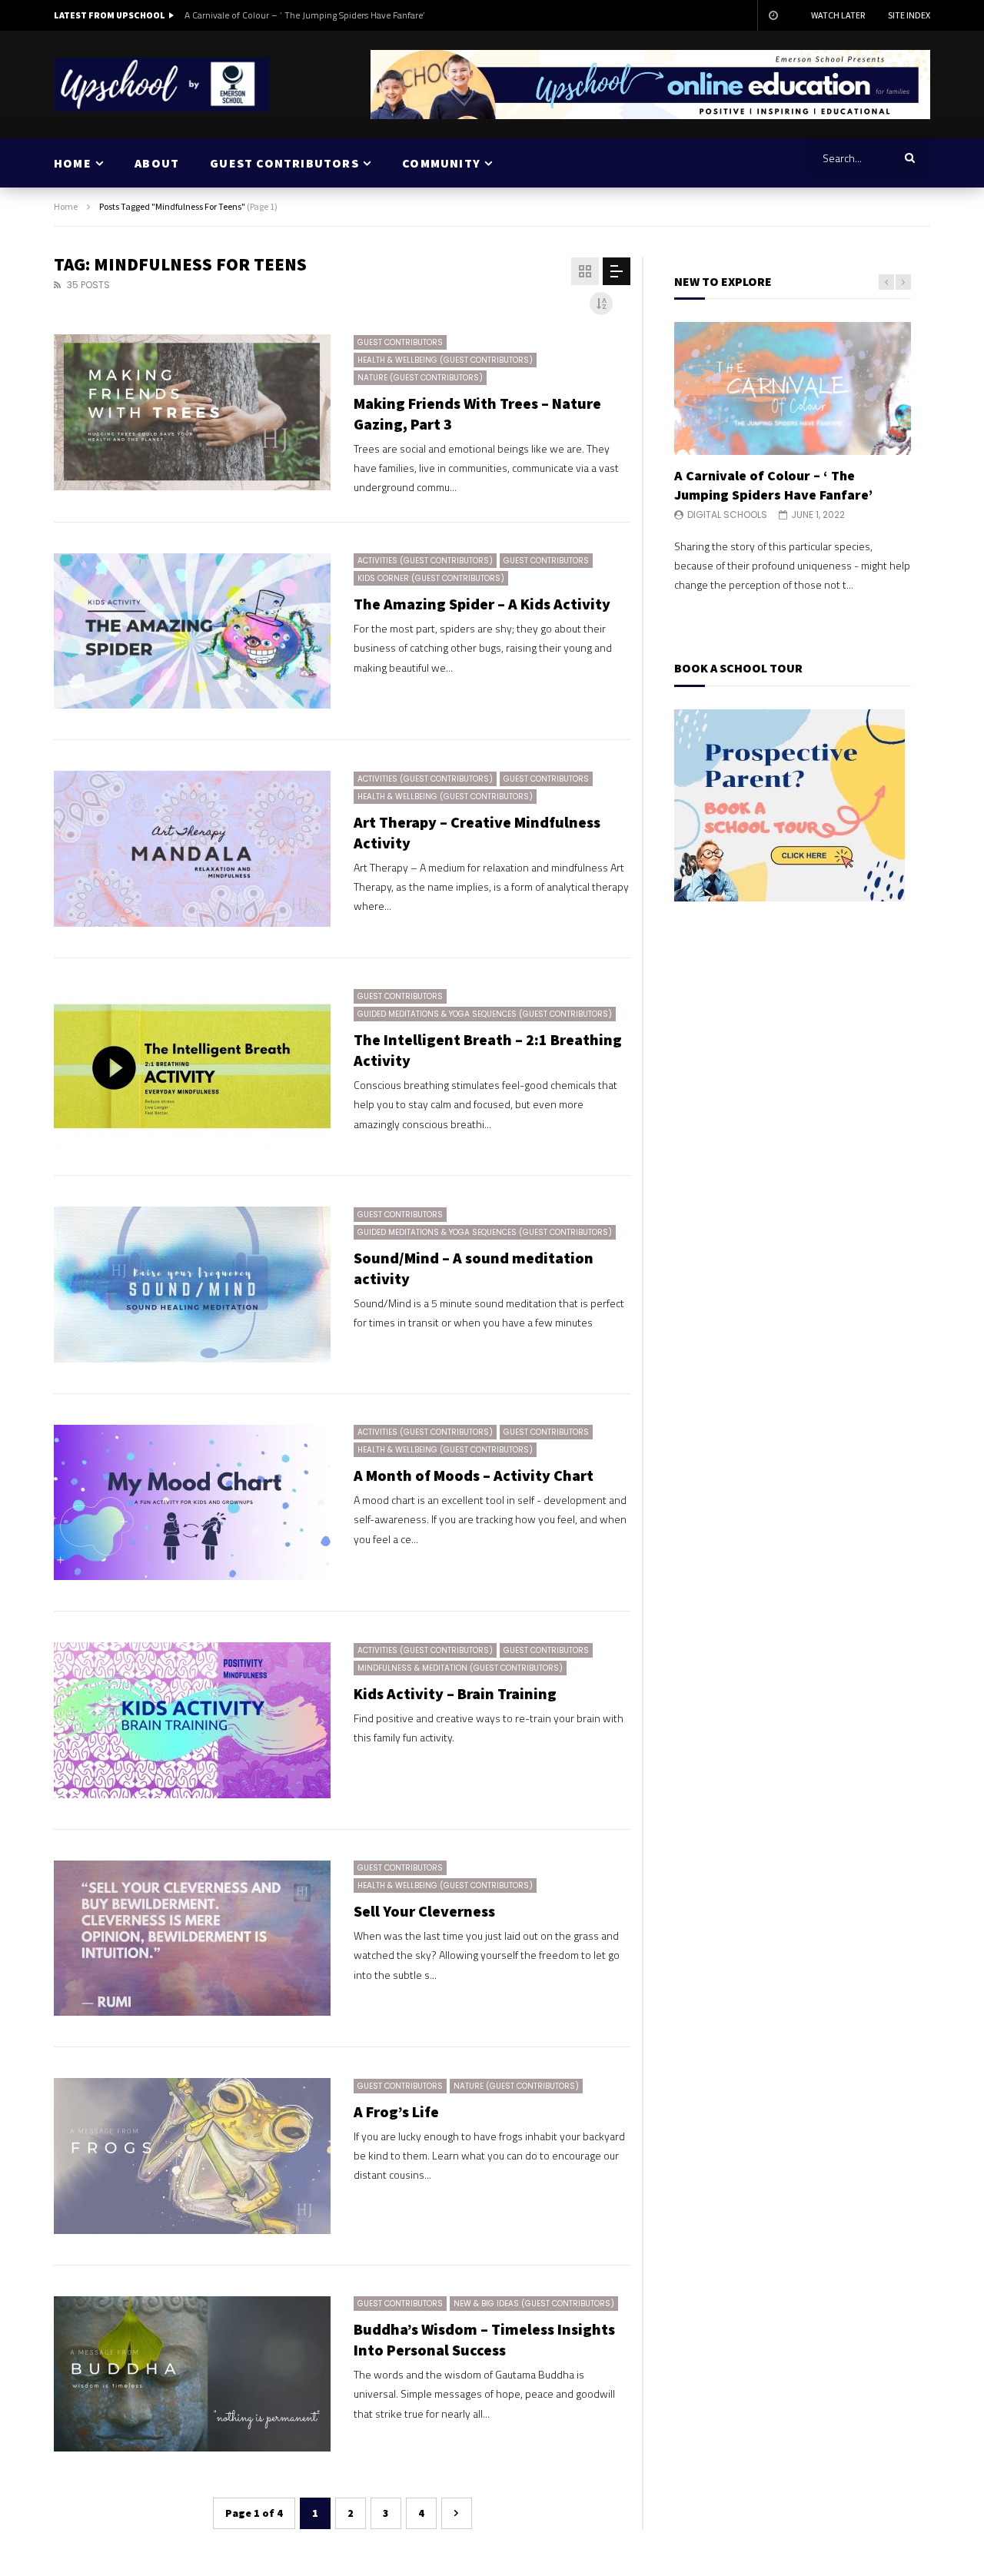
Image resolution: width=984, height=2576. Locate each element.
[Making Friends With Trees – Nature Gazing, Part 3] (192, 412)
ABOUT (157, 163)
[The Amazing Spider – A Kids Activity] (192, 631)
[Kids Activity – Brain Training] (192, 1720)
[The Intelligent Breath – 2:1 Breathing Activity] (192, 1067)
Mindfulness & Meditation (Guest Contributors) (460, 1668)
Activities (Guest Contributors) (425, 561)
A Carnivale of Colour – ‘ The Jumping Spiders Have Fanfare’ (304, 15)
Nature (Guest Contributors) (420, 378)
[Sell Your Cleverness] (192, 1939)
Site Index (909, 15)
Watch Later (838, 15)
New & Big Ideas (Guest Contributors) (534, 2304)
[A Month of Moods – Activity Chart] (192, 1503)
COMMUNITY (441, 163)
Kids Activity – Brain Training (455, 1693)
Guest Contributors (400, 342)
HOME (73, 163)
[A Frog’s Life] (192, 2156)
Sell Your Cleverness (424, 1911)
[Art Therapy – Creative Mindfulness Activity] (192, 849)
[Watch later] (773, 15)
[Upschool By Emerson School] (161, 85)
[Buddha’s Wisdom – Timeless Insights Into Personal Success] (192, 2374)
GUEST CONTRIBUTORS (284, 163)
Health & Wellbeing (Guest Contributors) (445, 360)
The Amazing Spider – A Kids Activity (482, 604)
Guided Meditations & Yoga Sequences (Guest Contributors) (485, 1014)
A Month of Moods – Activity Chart (474, 1475)
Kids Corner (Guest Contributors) (431, 578)
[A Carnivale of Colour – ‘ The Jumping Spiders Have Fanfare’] (793, 388)
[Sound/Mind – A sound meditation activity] (192, 1285)
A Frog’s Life (396, 2111)
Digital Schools (727, 515)
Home (66, 206)
